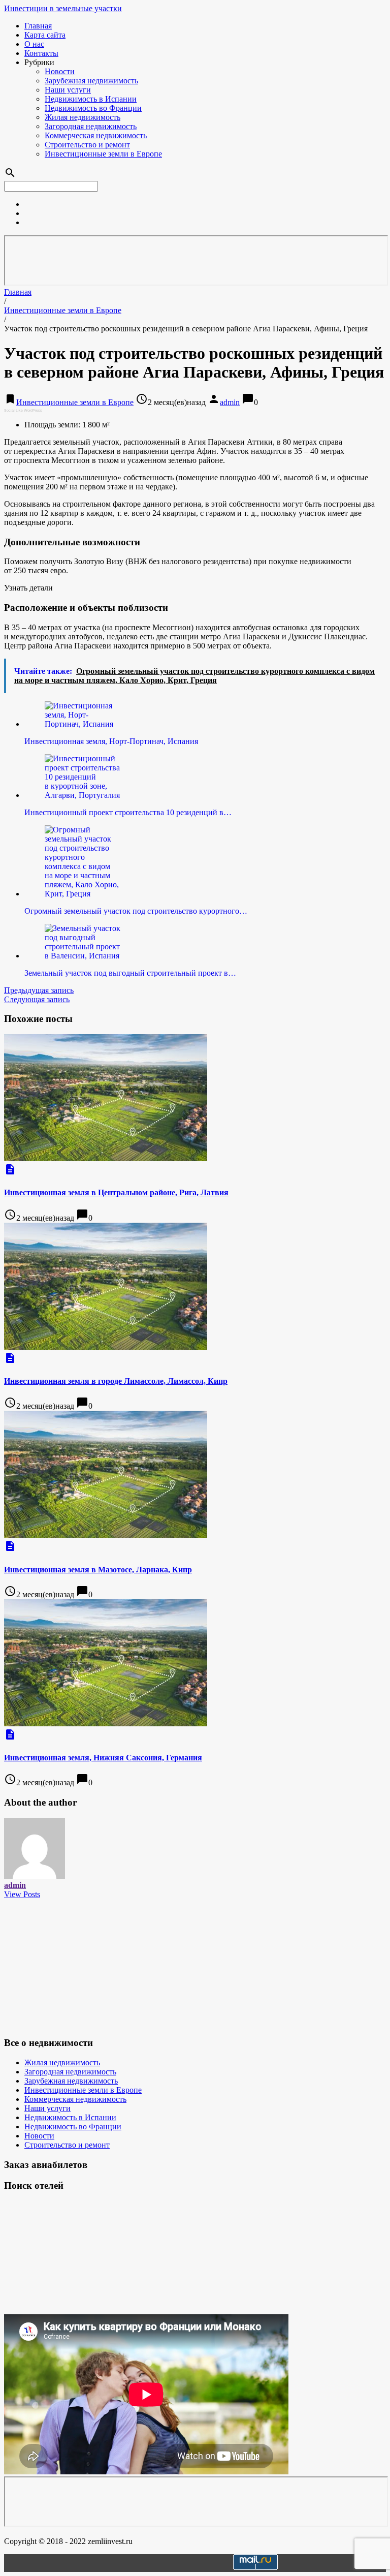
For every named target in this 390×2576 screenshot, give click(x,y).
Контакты (41, 53)
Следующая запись (37, 999)
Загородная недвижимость (91, 126)
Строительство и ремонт (87, 145)
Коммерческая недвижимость (96, 135)
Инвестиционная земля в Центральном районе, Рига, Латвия (116, 1192)
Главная (38, 26)
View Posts (22, 1894)
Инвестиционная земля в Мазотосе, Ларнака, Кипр (98, 1570)
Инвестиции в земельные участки (63, 8)
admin (230, 402)
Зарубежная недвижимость (91, 81)
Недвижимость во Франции (93, 108)
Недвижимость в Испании (91, 99)
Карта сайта (45, 35)
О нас (34, 44)
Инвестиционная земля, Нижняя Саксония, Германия (103, 1758)
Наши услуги (68, 90)
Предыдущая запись (39, 990)
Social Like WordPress (23, 410)
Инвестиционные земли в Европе (103, 154)
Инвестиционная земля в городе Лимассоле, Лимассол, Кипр (116, 1381)
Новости (60, 71)
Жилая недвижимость (83, 117)
